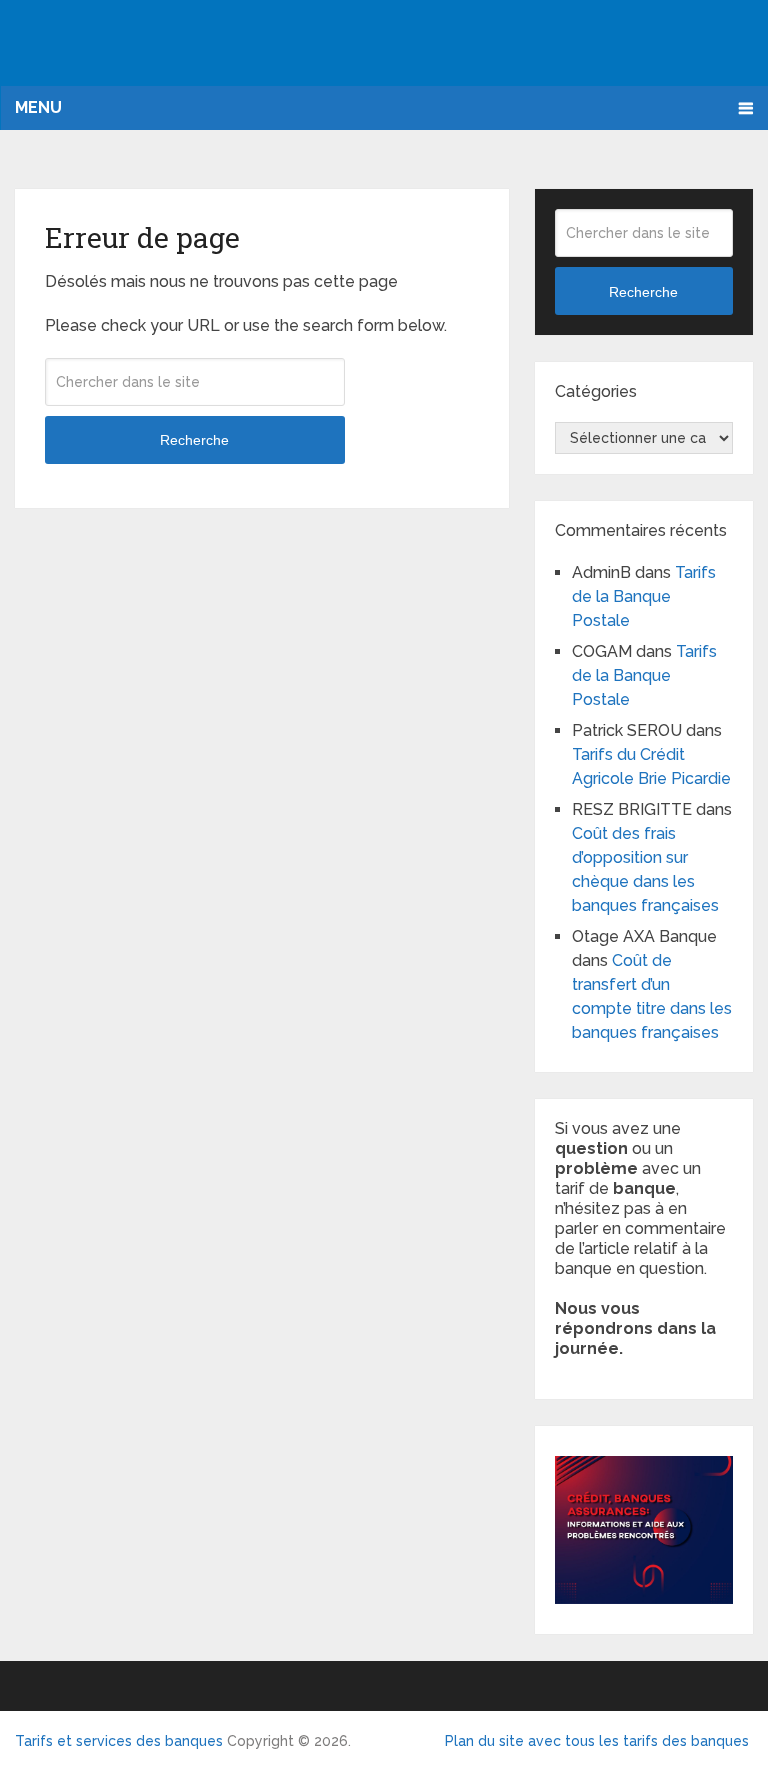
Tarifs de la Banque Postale (644, 596)
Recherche (194, 440)
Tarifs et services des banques (119, 1741)
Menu (38, 107)
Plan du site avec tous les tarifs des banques (597, 1741)
